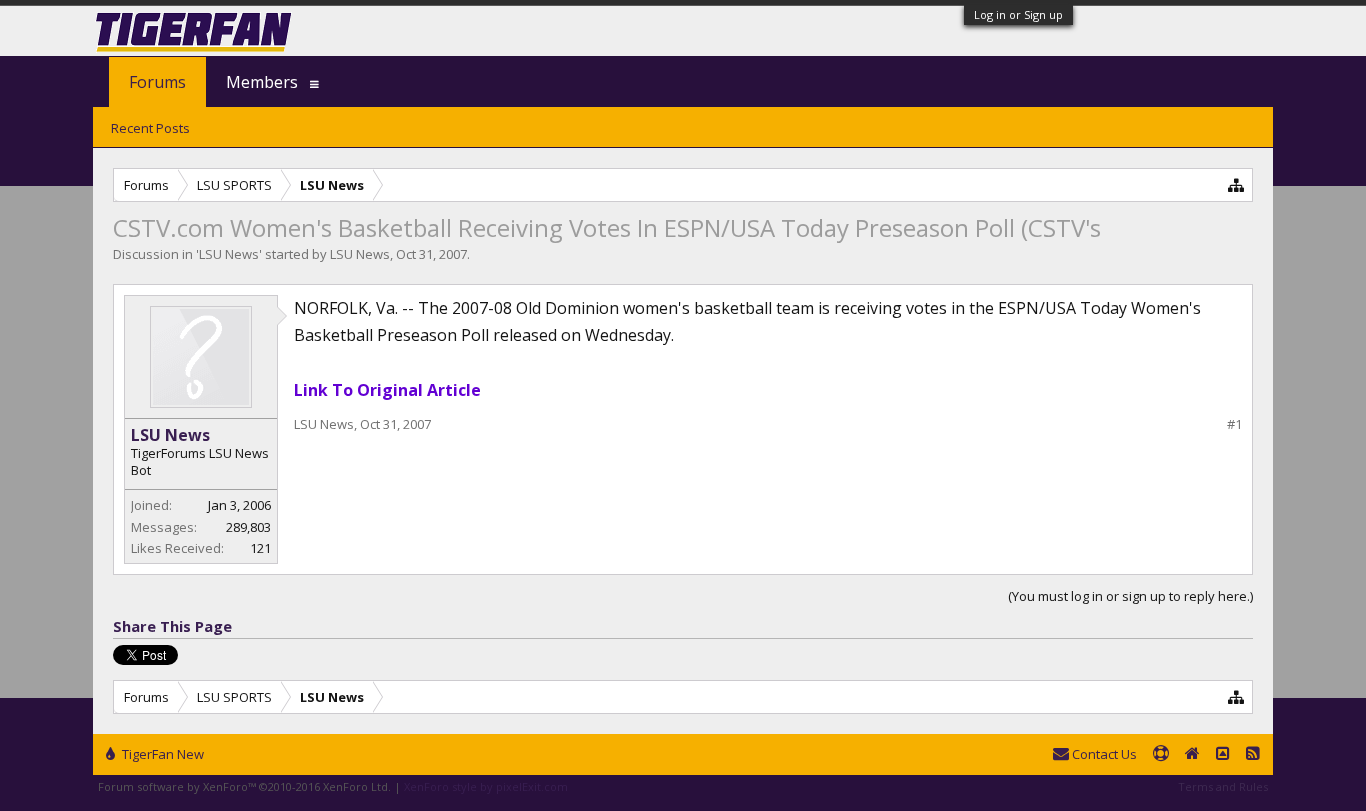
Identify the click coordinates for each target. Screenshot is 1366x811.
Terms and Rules (1223, 786)
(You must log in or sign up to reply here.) (1130, 596)
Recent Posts (150, 128)
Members (262, 82)
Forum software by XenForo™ (244, 786)
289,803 (248, 527)
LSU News (229, 254)
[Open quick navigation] (1236, 184)
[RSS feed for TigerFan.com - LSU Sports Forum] (1253, 755)
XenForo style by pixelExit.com (486, 786)
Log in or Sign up (1018, 14)
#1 (1234, 424)
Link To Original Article (387, 390)
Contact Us (1103, 754)
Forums (157, 82)
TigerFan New (161, 754)
